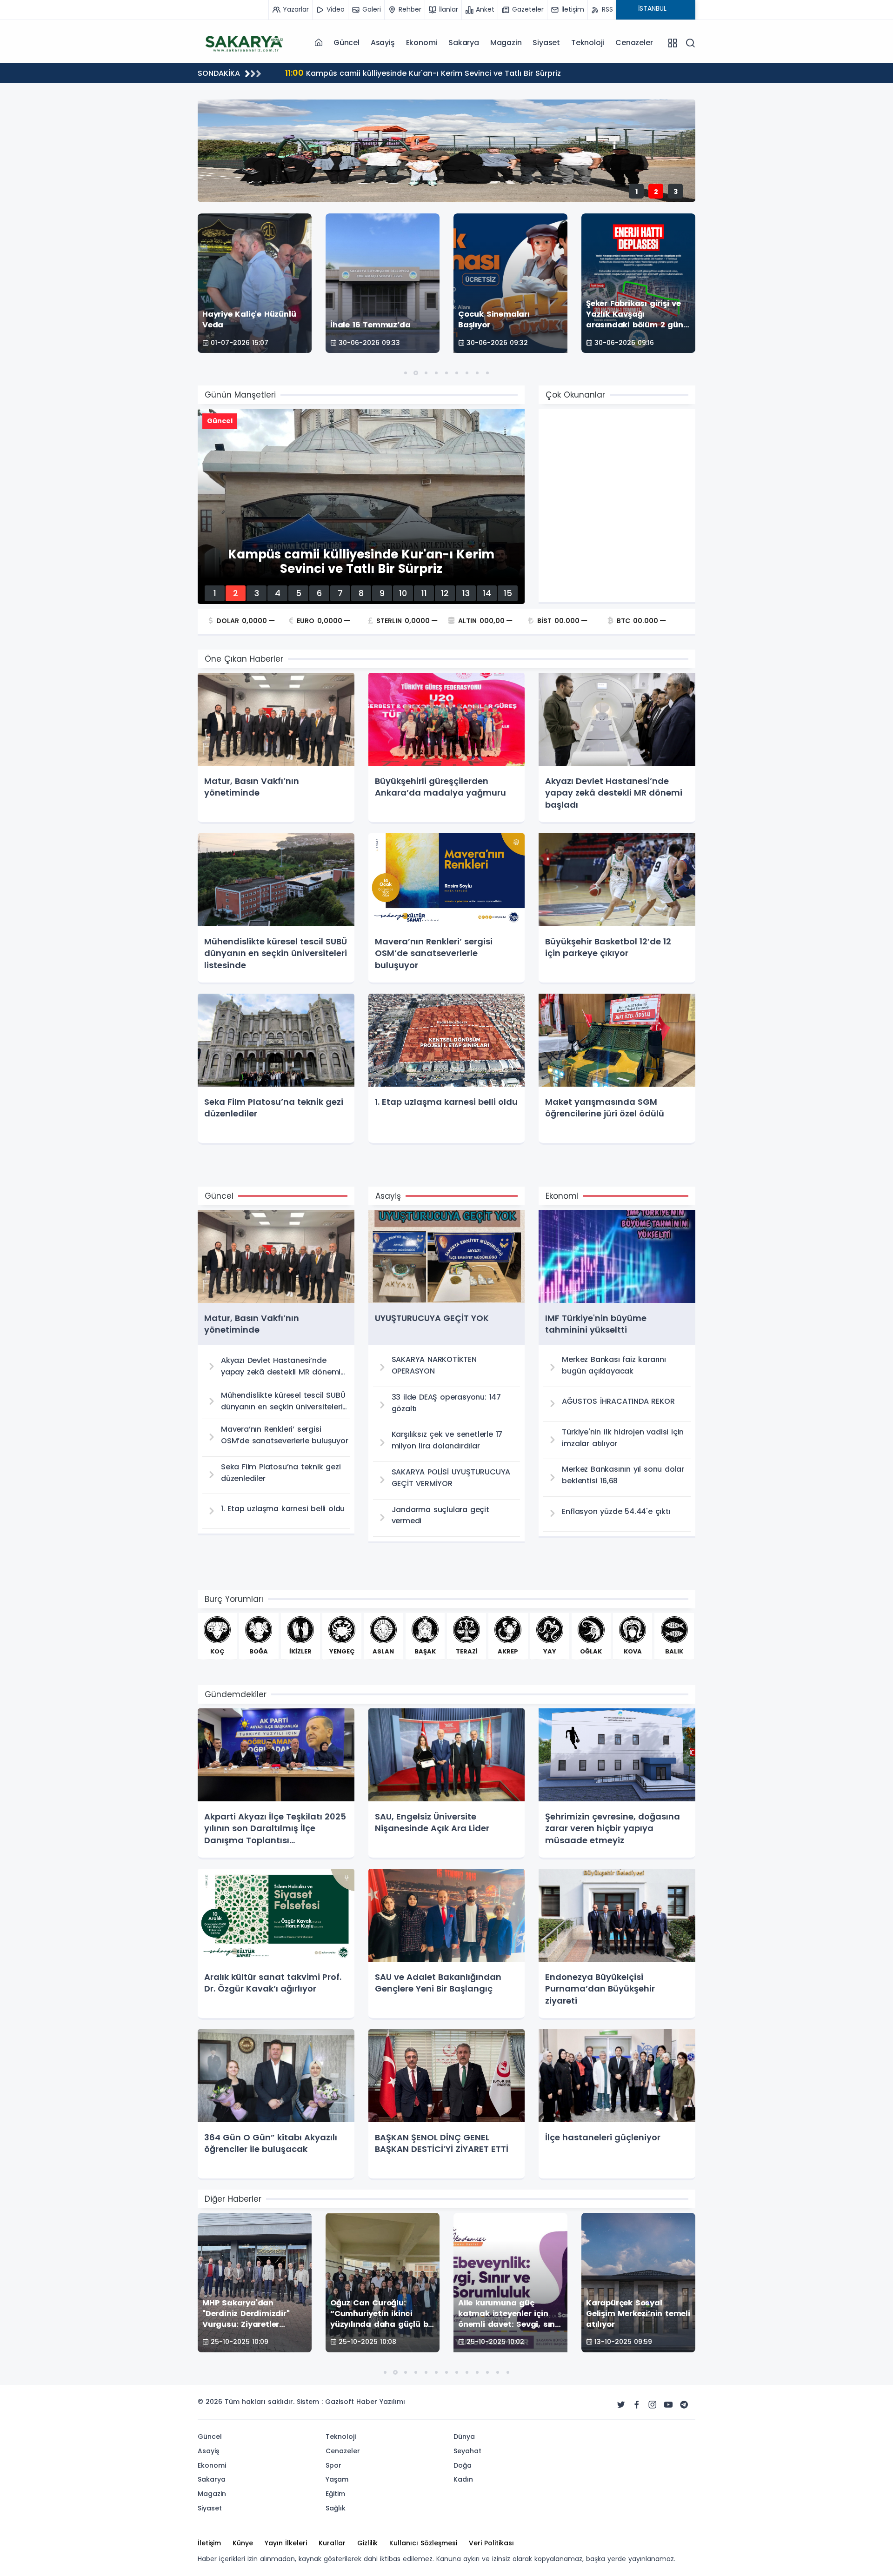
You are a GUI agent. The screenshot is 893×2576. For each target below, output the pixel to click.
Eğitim (335, 2494)
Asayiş (383, 43)
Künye (243, 2543)
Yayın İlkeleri (286, 2543)
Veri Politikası (491, 2543)
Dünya (464, 2437)
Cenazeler (634, 43)
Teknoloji (588, 43)
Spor (333, 2465)
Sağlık (336, 2508)
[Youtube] (668, 2405)
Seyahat (467, 2451)
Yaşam (337, 2479)
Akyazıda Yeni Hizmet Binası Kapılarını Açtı (375, 73)
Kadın (463, 2479)
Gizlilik (367, 2543)
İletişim (209, 2543)
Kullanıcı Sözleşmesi (423, 2543)
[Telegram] (684, 2405)
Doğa (463, 2465)
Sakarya (464, 43)
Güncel (347, 43)
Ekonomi (422, 43)
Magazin (506, 43)
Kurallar (332, 2543)
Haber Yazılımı (381, 2402)
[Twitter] (621, 2405)
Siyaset (546, 43)
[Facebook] (637, 2405)
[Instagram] (653, 2405)
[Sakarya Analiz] (244, 42)
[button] (406, 373)
